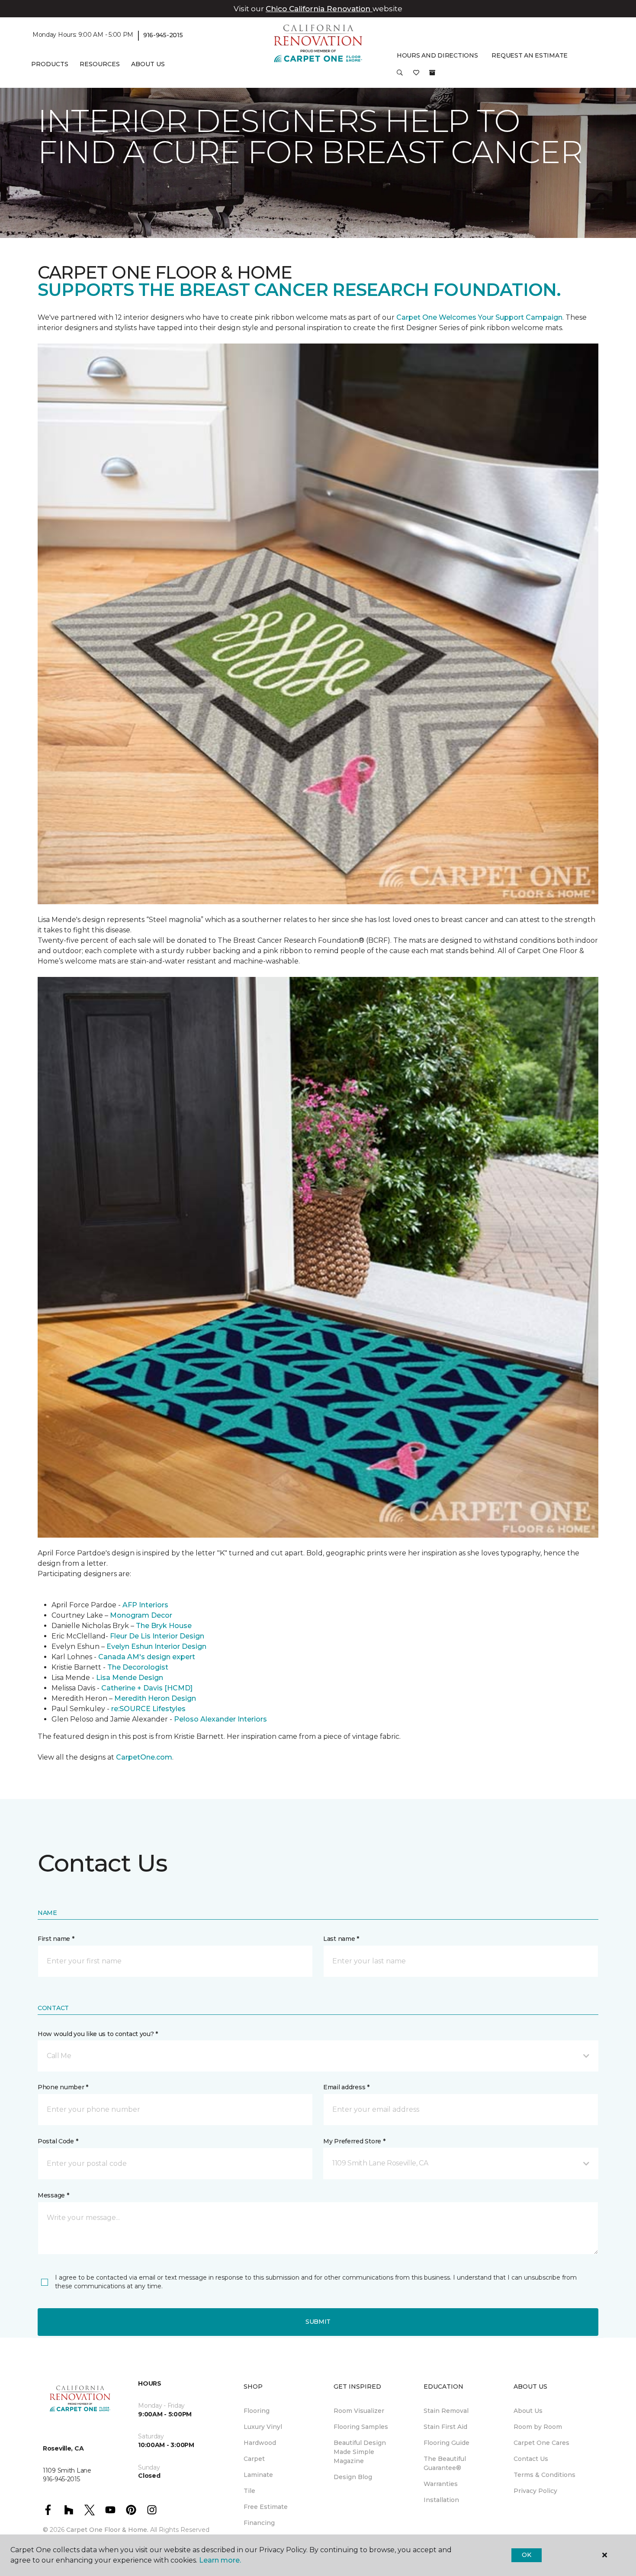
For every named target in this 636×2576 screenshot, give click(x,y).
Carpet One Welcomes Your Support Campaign (479, 317)
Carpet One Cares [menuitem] (541, 2443)
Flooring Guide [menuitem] (446, 2443)
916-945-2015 (163, 35)
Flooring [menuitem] (257, 2411)
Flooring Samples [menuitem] (361, 2427)
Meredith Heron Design (155, 1698)
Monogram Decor (141, 1615)
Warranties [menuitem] (441, 2484)
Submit (318, 2322)
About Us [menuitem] (528, 2411)
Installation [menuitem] (441, 2500)
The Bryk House (164, 1626)
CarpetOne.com (144, 1757)
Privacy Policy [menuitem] (535, 2491)
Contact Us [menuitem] (531, 2459)
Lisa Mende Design (130, 1678)
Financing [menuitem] (259, 2523)
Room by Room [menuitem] (538, 2427)
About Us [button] (148, 64)
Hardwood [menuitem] (260, 2443)
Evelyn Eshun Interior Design (156, 1646)
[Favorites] (416, 76)
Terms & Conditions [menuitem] (544, 2475)
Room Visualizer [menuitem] (359, 2411)
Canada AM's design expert (147, 1657)
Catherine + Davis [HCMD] (147, 1688)
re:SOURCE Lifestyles (148, 1709)
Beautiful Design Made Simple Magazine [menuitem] (360, 2452)
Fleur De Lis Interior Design (157, 1636)
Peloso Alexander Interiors (220, 1719)
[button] (400, 76)
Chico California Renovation (319, 9)
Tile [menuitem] (249, 2491)
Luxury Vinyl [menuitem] (263, 2427)
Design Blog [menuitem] (353, 2477)
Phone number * (63, 2087)
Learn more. (220, 2560)
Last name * (341, 1939)
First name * (56, 1939)
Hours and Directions (437, 55)
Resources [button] (100, 64)
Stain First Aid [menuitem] (445, 2427)
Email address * (346, 2087)
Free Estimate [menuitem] (266, 2507)
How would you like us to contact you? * (98, 2034)
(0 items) (432, 73)
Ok (526, 2555)
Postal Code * (58, 2141)
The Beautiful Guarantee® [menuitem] (445, 2463)
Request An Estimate (530, 55)
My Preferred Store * (354, 2141)
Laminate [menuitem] (258, 2475)
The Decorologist (138, 1667)
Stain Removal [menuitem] (446, 2411)
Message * (53, 2195)
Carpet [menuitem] (254, 2459)
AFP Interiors (145, 1605)
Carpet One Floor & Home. (107, 2530)
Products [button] (50, 64)
